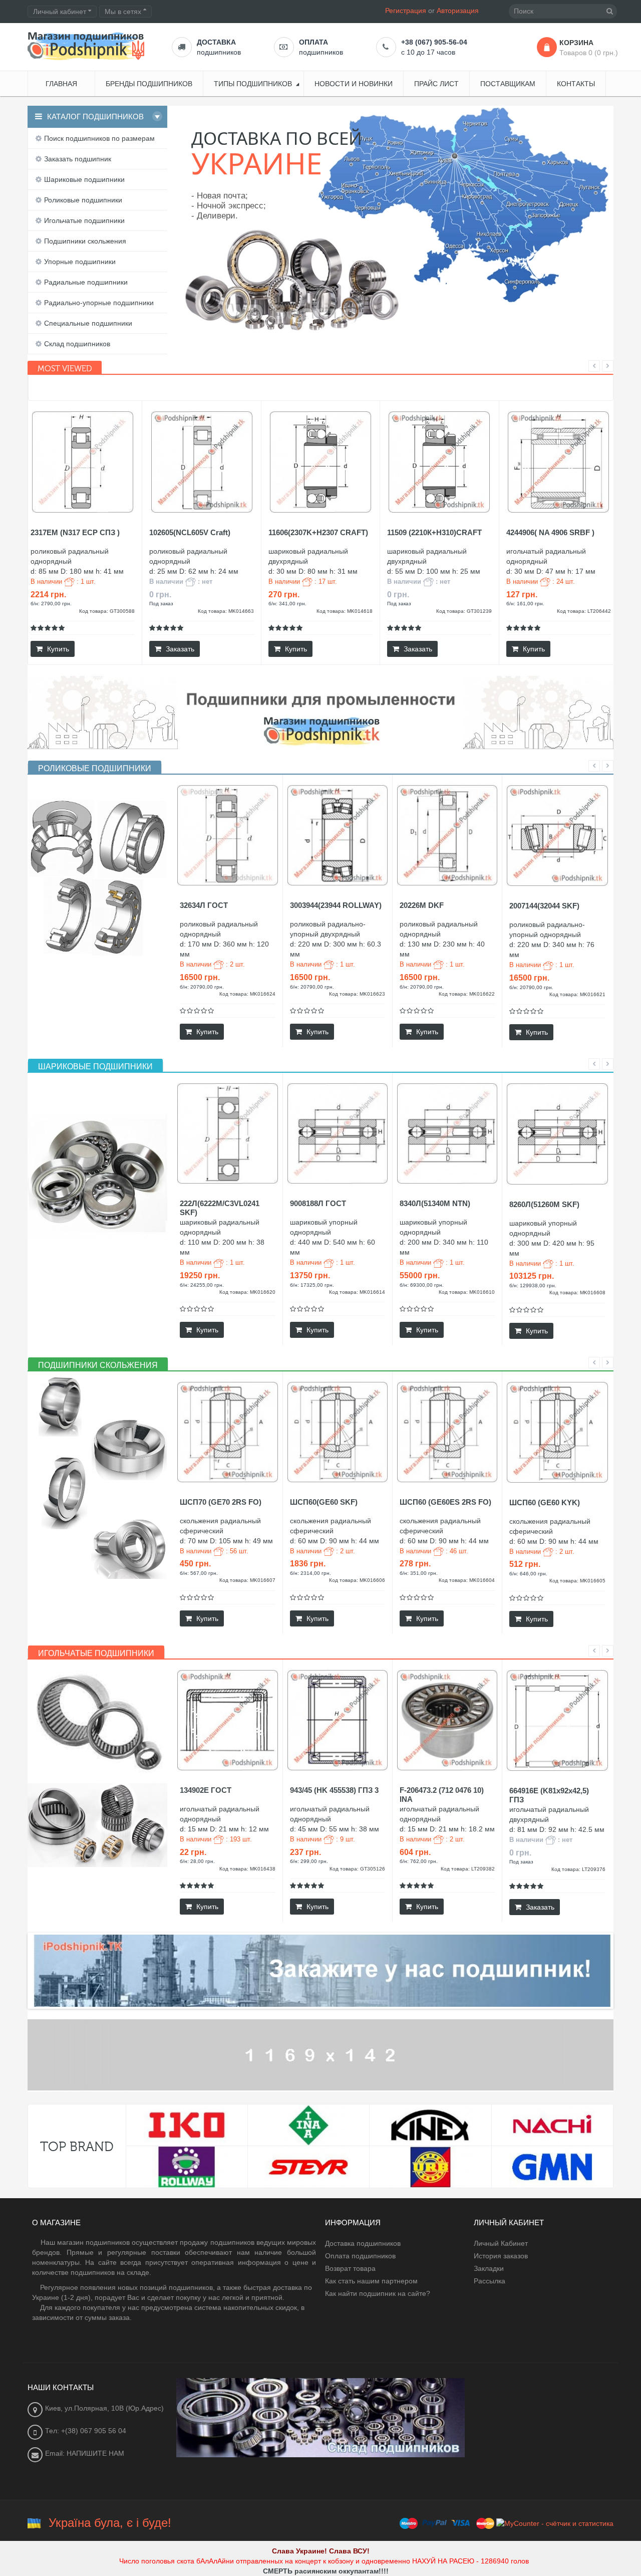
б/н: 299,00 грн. (309, 1861)
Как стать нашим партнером (371, 2281)
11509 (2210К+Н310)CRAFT (434, 532)
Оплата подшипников (360, 2256)
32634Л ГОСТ (204, 905)
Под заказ (161, 604)
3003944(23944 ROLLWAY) (336, 905)
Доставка (216, 42)
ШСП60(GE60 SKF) (324, 1502)
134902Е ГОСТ (206, 1790)
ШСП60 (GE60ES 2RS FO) (445, 1502)
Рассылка (490, 2281)
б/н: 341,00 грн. (287, 604)
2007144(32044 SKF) (544, 906)
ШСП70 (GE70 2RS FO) (221, 1502)
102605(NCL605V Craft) (190, 532)
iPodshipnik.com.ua (553, 316)
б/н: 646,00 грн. (528, 1574)
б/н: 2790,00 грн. (51, 604)
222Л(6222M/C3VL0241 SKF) (220, 1208)
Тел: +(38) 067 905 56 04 (86, 2431)
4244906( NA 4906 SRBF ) (550, 532)
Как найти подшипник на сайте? (378, 2293)
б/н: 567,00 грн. (199, 1573)
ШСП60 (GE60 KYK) (545, 1502)
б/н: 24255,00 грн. (202, 1285)
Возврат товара (350, 2268)
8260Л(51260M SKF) (544, 1204)
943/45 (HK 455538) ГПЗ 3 (334, 1790)
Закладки (489, 2268)
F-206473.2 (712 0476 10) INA (442, 1795)
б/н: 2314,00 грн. (310, 1573)
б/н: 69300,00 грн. (422, 1285)
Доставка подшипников (363, 2243)
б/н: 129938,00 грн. (533, 1285)
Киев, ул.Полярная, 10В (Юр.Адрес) (104, 2408)
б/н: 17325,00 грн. (312, 1285)
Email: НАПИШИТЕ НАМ (85, 2453)
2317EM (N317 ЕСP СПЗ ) (75, 532)
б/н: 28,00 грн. (197, 1861)
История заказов (501, 2256)
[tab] (95, 769)
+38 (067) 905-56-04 (434, 42)
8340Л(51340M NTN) (435, 1203)
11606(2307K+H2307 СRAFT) (318, 532)
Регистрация (406, 11)
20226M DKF (422, 905)
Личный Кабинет (501, 2243)
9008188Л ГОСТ (318, 1203)
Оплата (313, 42)
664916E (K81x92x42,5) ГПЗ (549, 1795)
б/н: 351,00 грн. (419, 1573)
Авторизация (458, 11)
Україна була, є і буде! (110, 2523)
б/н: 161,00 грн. (525, 604)
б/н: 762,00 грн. (419, 1861)
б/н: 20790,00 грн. (202, 987)
